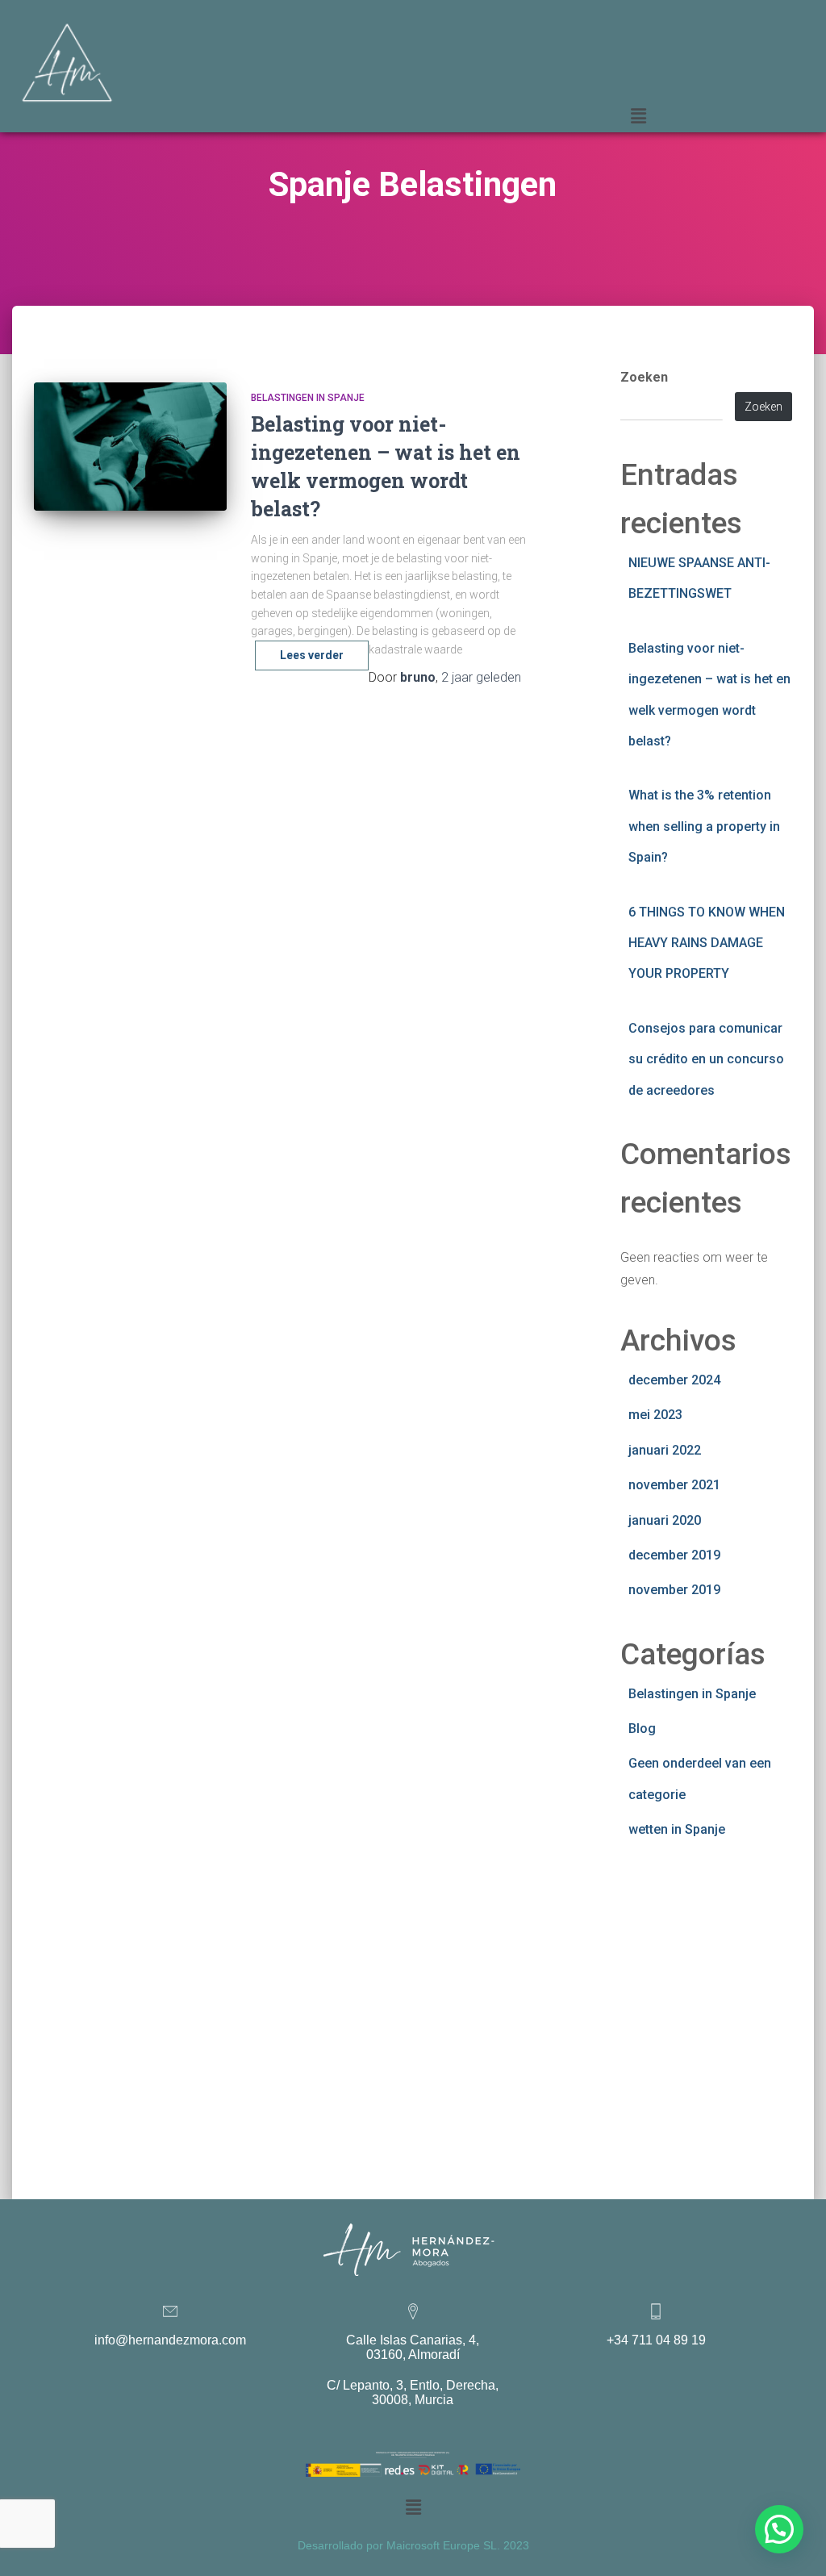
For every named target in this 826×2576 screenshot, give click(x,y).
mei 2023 (655, 1415)
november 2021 (674, 1485)
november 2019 (674, 1590)
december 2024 (674, 1380)
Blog (642, 1728)
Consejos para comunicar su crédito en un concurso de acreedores (706, 1059)
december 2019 (674, 1555)
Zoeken (644, 377)
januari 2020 (665, 1520)
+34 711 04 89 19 (656, 2340)
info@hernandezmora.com (170, 2340)
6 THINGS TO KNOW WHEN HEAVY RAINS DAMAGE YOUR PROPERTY (707, 943)
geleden (481, 677)
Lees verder (312, 655)
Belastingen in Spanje (308, 398)
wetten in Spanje (677, 1829)
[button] (639, 116)
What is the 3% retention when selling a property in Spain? (704, 826)
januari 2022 (665, 1450)
